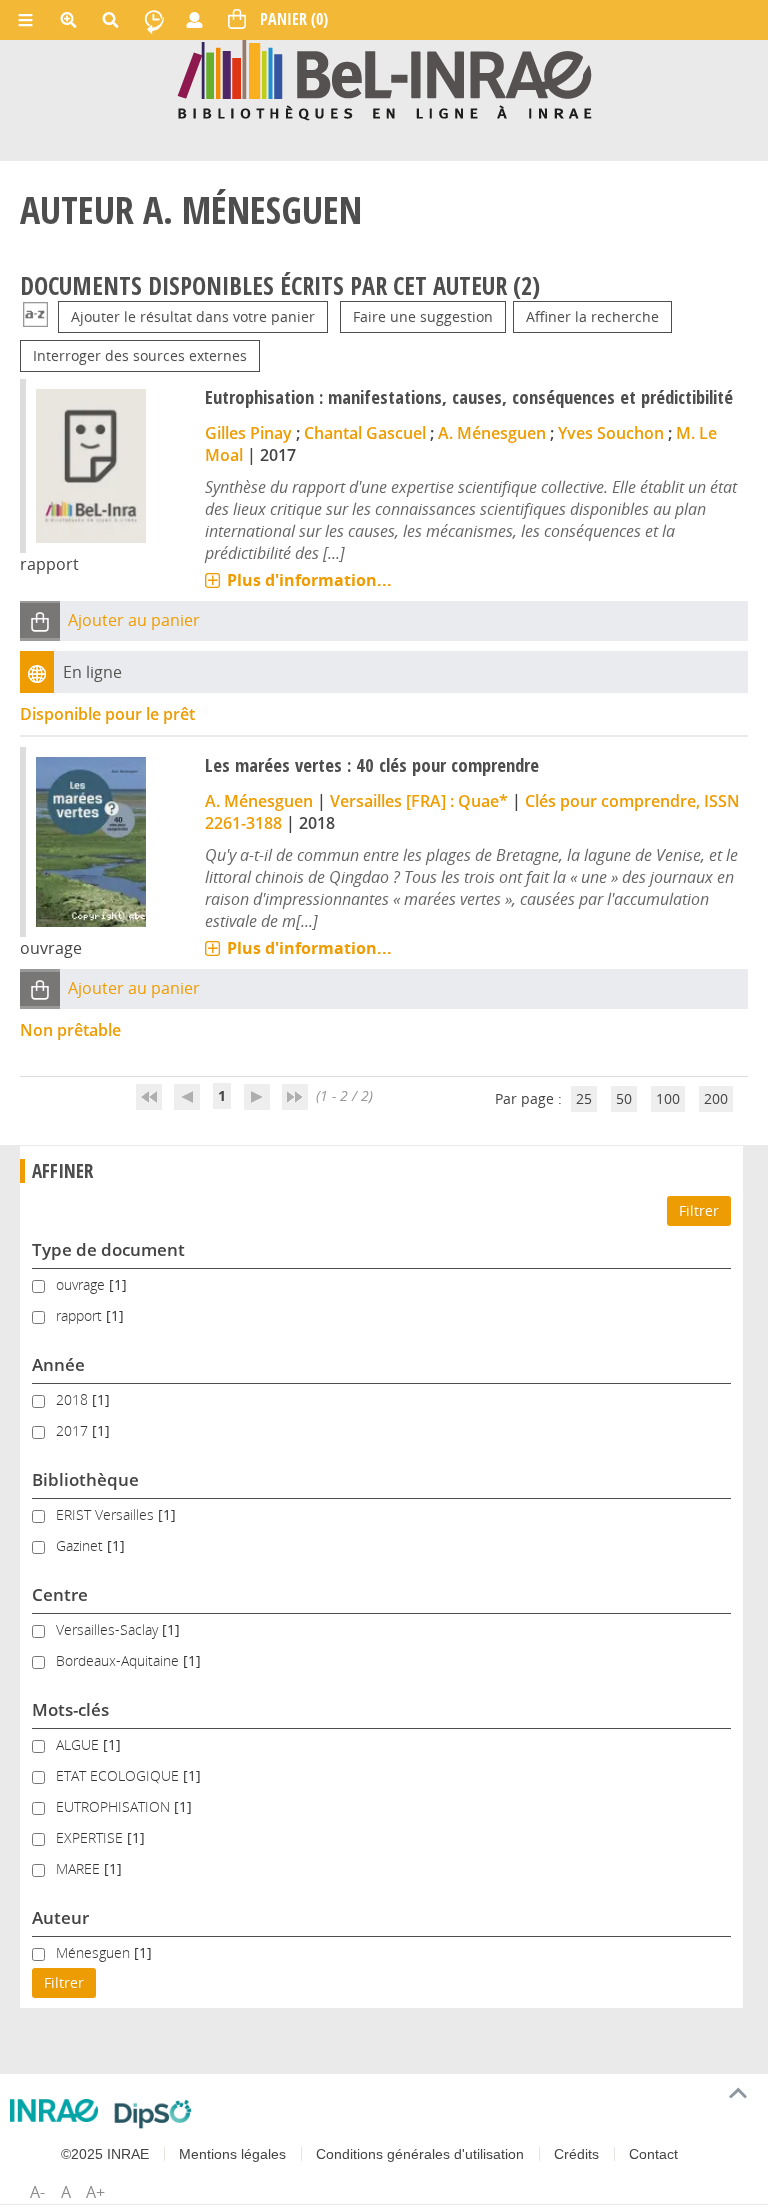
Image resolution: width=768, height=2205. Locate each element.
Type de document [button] (108, 1249)
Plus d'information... (309, 580)
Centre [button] (60, 1594)
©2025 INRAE (105, 2154)
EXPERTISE (91, 1837)
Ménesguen (95, 1952)
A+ (95, 2192)
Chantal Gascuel (365, 433)
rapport (81, 1315)
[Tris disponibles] (35, 316)
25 (584, 1098)
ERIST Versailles (107, 1514)
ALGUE (79, 1744)
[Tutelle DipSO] (153, 2114)
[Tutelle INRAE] (54, 2110)
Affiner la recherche (592, 316)
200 (716, 1098)
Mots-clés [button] (70, 1709)
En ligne (92, 672)
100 (668, 1098)
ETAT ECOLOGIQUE (119, 1775)
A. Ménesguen (492, 433)
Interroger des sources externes (140, 355)
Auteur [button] (60, 1917)
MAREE (80, 1868)
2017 (74, 1430)
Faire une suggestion (423, 316)
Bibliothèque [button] (85, 1479)
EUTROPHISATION (115, 1806)
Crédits (576, 2154)
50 (624, 1098)
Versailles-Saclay (109, 1629)
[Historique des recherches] (154, 20)
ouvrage (82, 1284)
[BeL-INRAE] (384, 78)
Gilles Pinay (248, 433)
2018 (74, 1399)
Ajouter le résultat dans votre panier (193, 316)
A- (37, 2192)
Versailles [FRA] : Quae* (419, 801)
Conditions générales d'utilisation (420, 2154)
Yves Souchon (611, 433)
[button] (40, 620)
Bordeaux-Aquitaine (119, 1660)
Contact (653, 2154)
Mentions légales (232, 2154)
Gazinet (81, 1545)
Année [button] (58, 1364)
